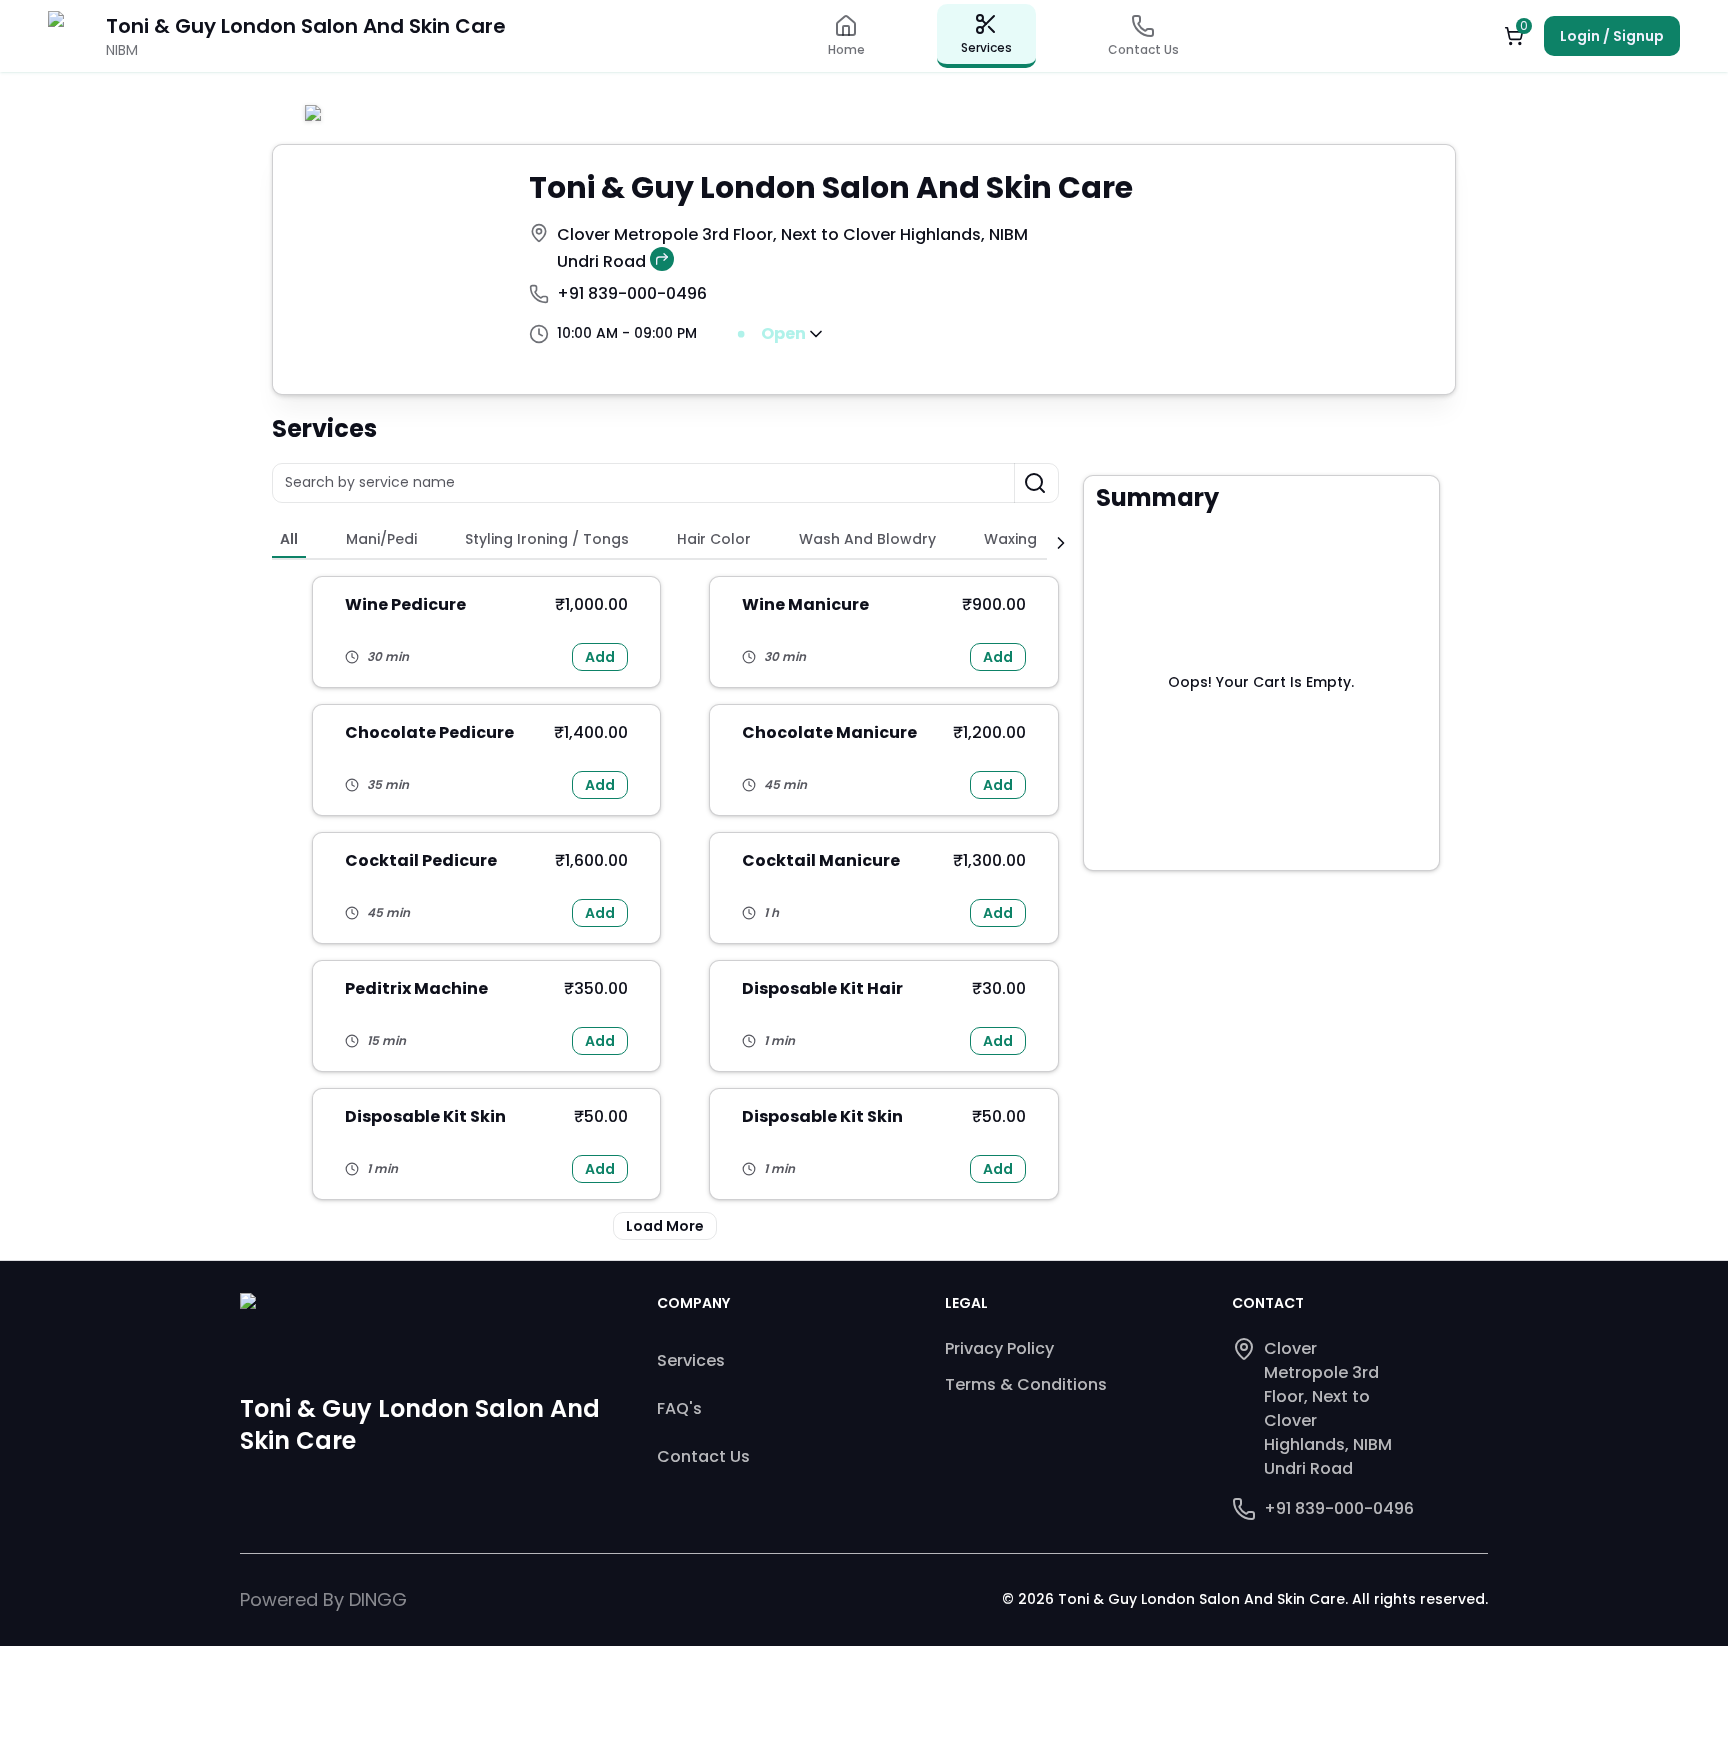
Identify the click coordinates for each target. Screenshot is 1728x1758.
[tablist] (659, 542)
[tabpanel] (665, 908)
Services (691, 1360)
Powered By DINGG (323, 1599)
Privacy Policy (999, 1348)
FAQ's (679, 1408)
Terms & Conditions (1026, 1384)
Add (600, 657)
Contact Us (703, 1456)
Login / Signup (1612, 36)
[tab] (289, 541)
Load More (665, 1226)
